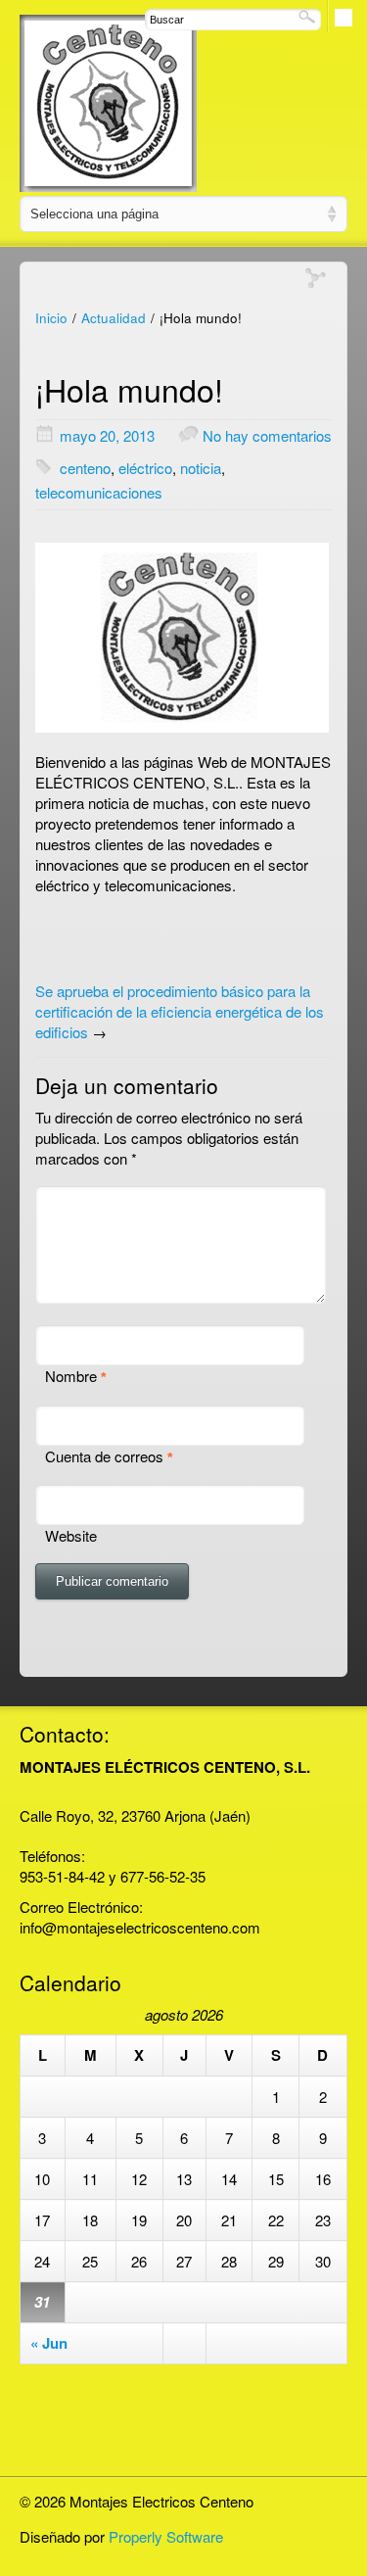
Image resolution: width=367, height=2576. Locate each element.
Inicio (51, 318)
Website (71, 1535)
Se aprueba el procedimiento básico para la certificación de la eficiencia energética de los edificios (180, 1011)
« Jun (49, 2343)
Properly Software (166, 2536)
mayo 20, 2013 (107, 435)
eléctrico (145, 468)
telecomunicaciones (99, 492)
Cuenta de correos (104, 1456)
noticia (201, 468)
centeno (85, 468)
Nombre (71, 1376)
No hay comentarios (267, 435)
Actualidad (114, 318)
